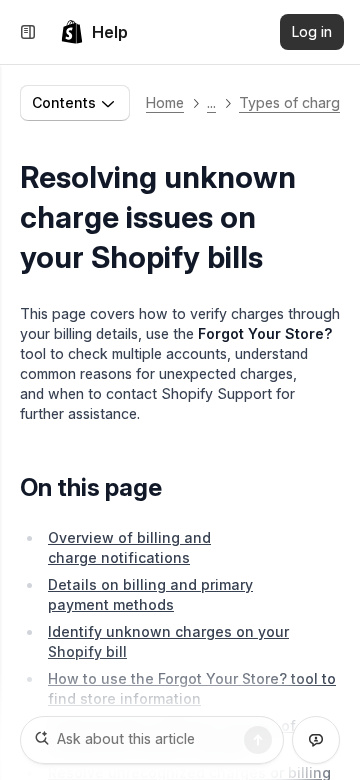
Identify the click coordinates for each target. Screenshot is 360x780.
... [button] (211, 102)
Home (165, 102)
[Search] (258, 740)
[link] (94, 32)
